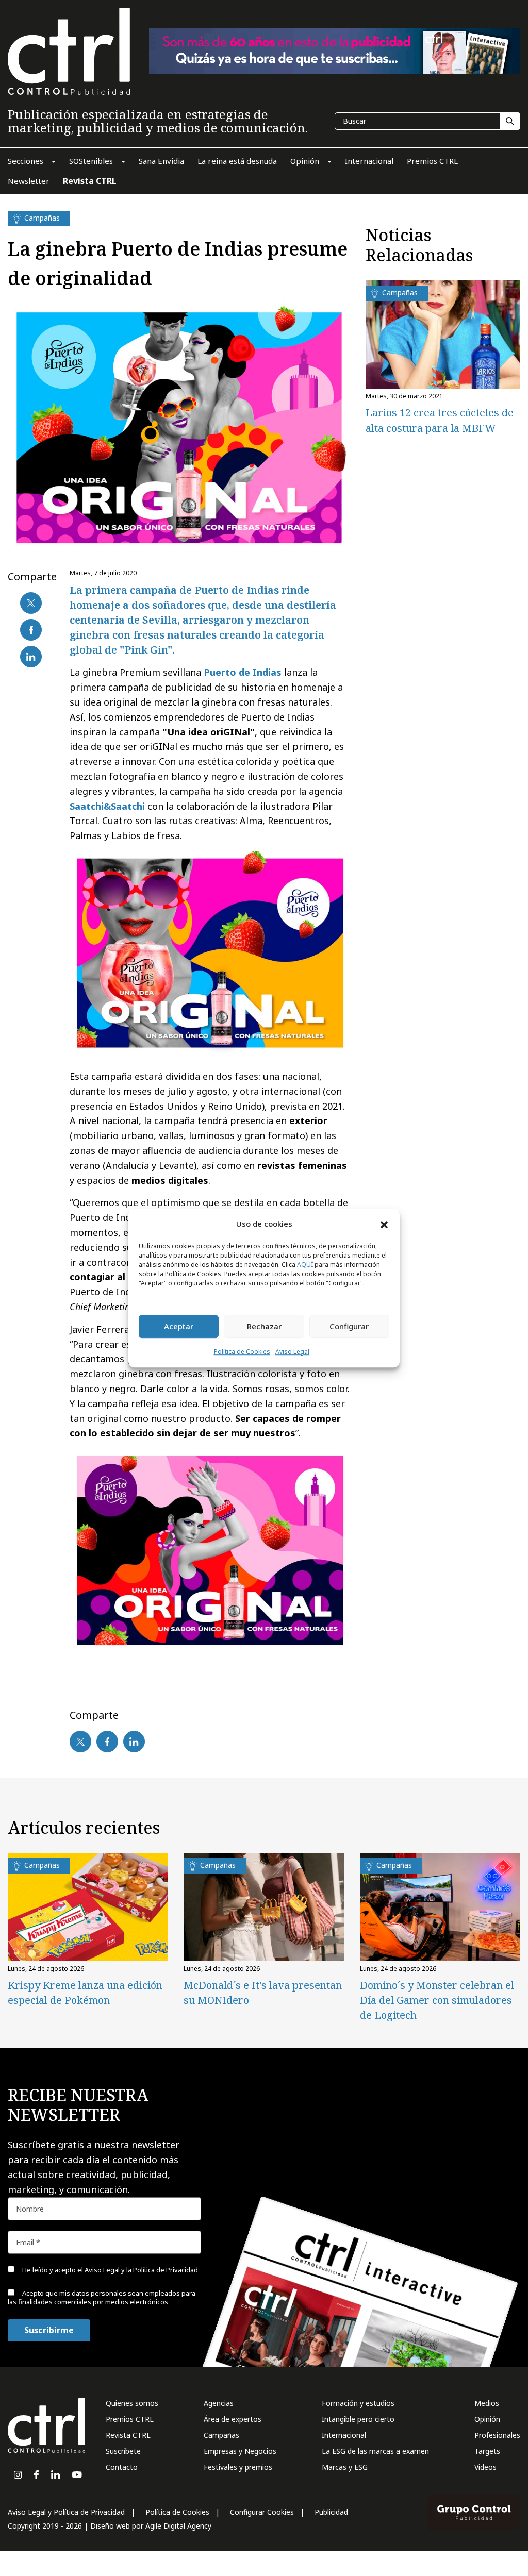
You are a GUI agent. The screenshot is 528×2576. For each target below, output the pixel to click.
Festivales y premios (238, 2467)
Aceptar (179, 1327)
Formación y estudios (358, 2403)
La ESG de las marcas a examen (375, 2451)
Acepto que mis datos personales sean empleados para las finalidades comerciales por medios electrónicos (102, 2297)
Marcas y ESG (345, 2467)
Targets (487, 2451)
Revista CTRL (128, 2435)
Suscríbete (123, 2451)
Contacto (122, 2467)
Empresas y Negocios (240, 2451)
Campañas (221, 2435)
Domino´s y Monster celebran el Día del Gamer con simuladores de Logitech (437, 2000)
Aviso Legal (292, 1352)
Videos (485, 2467)
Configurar (349, 1327)
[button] (384, 1224)
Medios (487, 2403)
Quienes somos (132, 2403)
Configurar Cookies (262, 2512)
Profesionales (497, 2435)
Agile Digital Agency (178, 2526)
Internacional (344, 2435)
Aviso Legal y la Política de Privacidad (141, 2270)
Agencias (219, 2403)
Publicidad (331, 2512)
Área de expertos (233, 2419)
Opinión (487, 2419)
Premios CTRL (130, 2419)
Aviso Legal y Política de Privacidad (66, 2512)
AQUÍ (305, 1265)
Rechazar (264, 1327)
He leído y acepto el (109, 2270)
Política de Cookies (242, 1352)
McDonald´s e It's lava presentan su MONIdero (263, 1993)
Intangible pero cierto (358, 2419)
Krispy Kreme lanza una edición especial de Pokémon (85, 1993)
